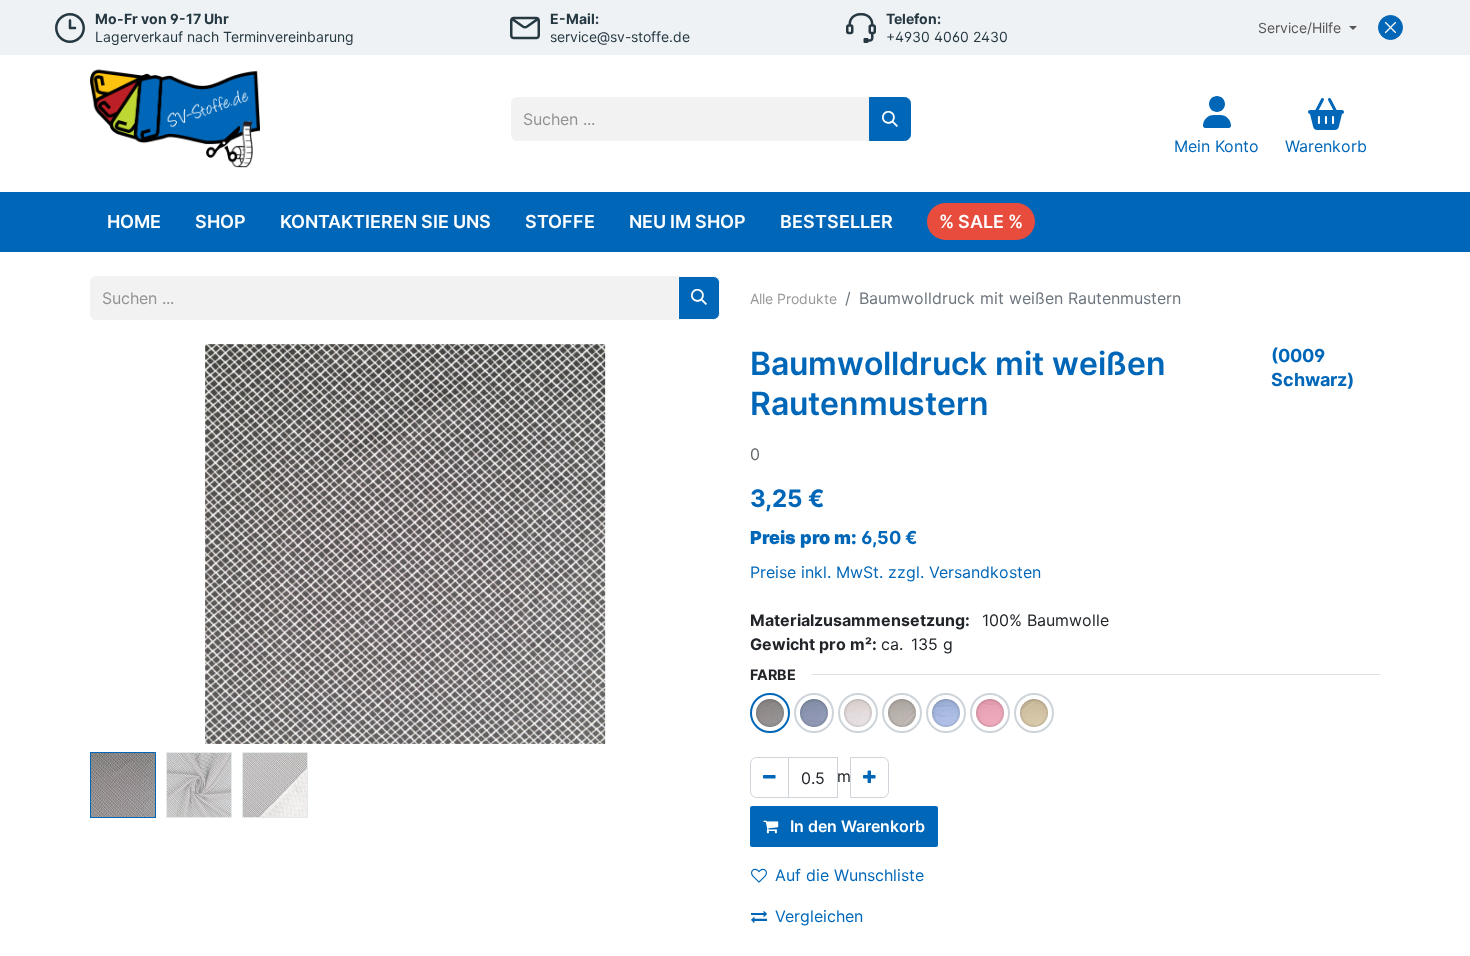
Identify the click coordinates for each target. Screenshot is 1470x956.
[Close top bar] (1390, 27)
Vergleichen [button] (819, 916)
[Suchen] (890, 119)
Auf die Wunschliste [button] (849, 875)
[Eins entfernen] (769, 777)
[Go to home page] (175, 114)
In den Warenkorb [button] (855, 826)
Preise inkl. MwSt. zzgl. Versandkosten (895, 572)
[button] (137, 544)
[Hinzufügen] (869, 777)
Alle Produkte (793, 298)
